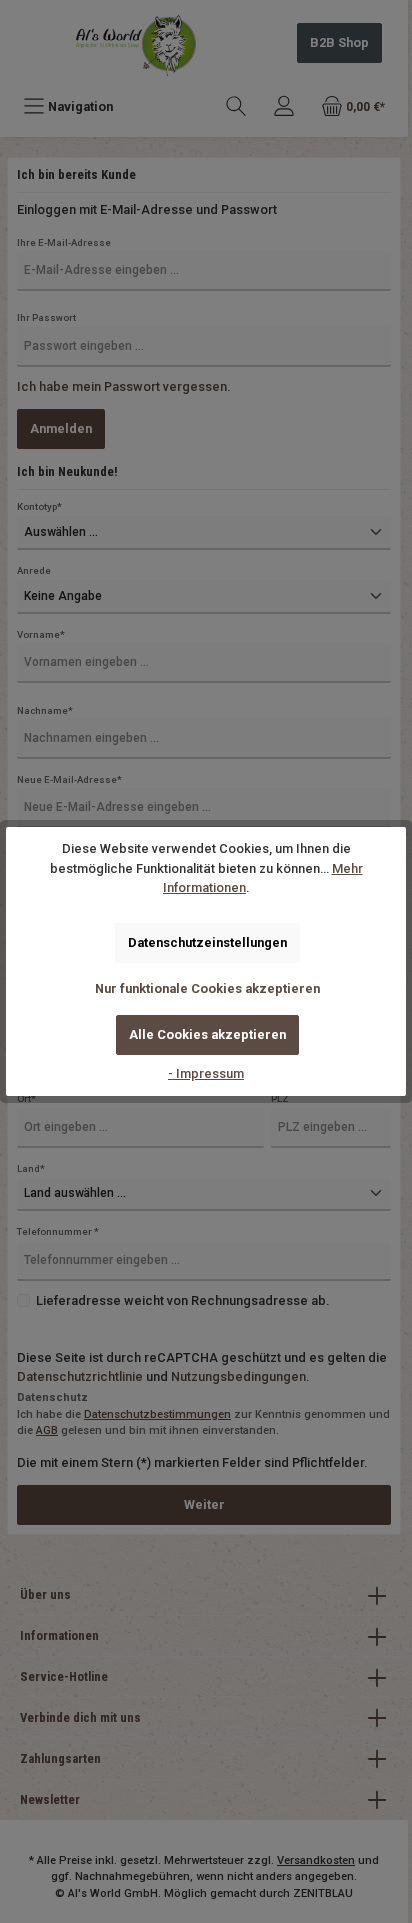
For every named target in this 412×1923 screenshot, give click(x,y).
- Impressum (206, 1073)
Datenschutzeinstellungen (207, 942)
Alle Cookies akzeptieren (207, 1034)
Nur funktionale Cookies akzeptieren (207, 988)
